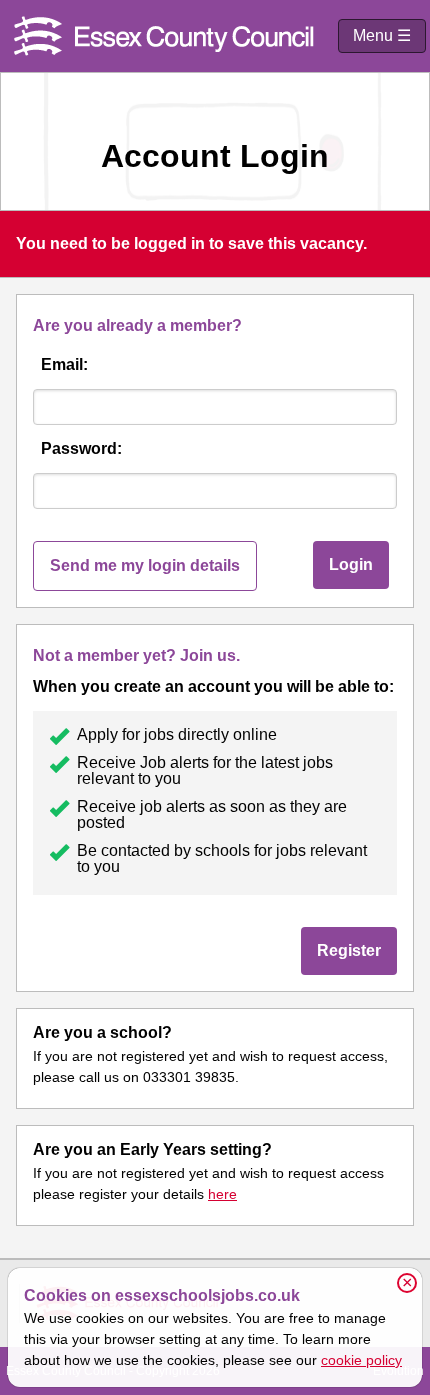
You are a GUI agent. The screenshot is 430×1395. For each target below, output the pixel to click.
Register (349, 950)
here (222, 1194)
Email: (64, 364)
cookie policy (361, 1360)
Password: (81, 448)
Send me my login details (145, 565)
